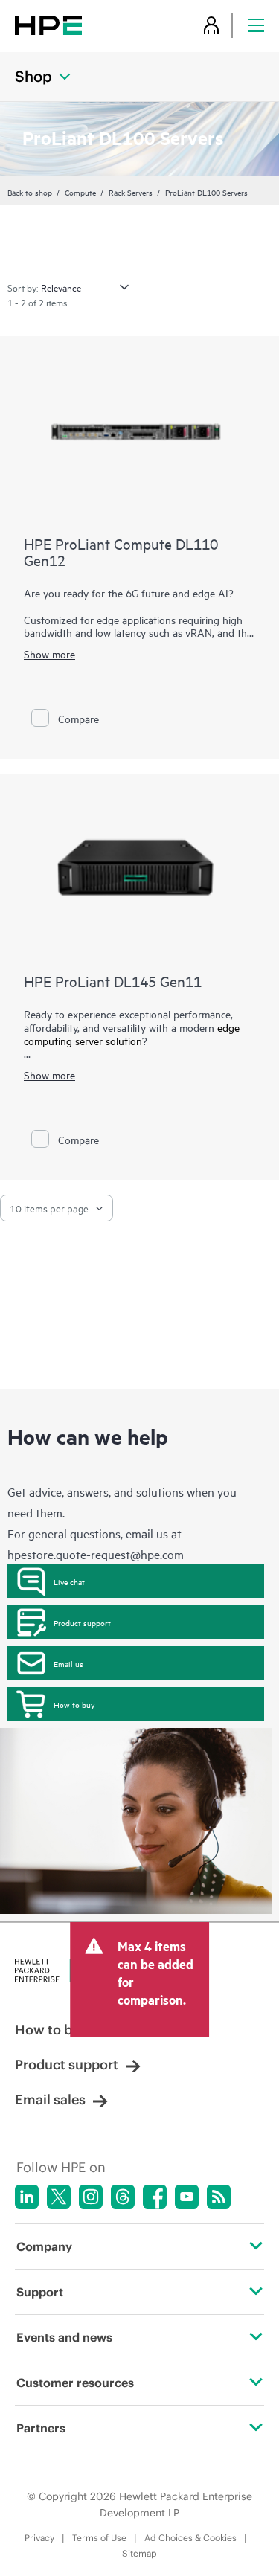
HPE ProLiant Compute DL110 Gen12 (121, 552)
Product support (82, 1622)
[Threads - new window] (123, 2197)
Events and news (64, 2337)
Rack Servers (131, 192)
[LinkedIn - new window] (27, 2197)
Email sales (50, 2100)
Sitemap (139, 2553)
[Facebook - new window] (155, 2197)
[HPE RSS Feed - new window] (219, 2197)
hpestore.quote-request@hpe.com (96, 1554)
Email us (68, 1663)
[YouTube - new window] (187, 2197)
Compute (80, 192)
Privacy (39, 2538)
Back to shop (30, 192)
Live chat (69, 1581)
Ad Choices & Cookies (190, 2538)
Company (44, 2246)
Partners (41, 2428)
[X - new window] (59, 2197)
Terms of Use (99, 2538)
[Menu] (256, 25)
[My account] (211, 25)
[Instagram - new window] (91, 2197)
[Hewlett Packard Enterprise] (48, 25)
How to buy (74, 1704)
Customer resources (75, 2383)
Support (40, 2292)
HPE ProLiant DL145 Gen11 (113, 981)
